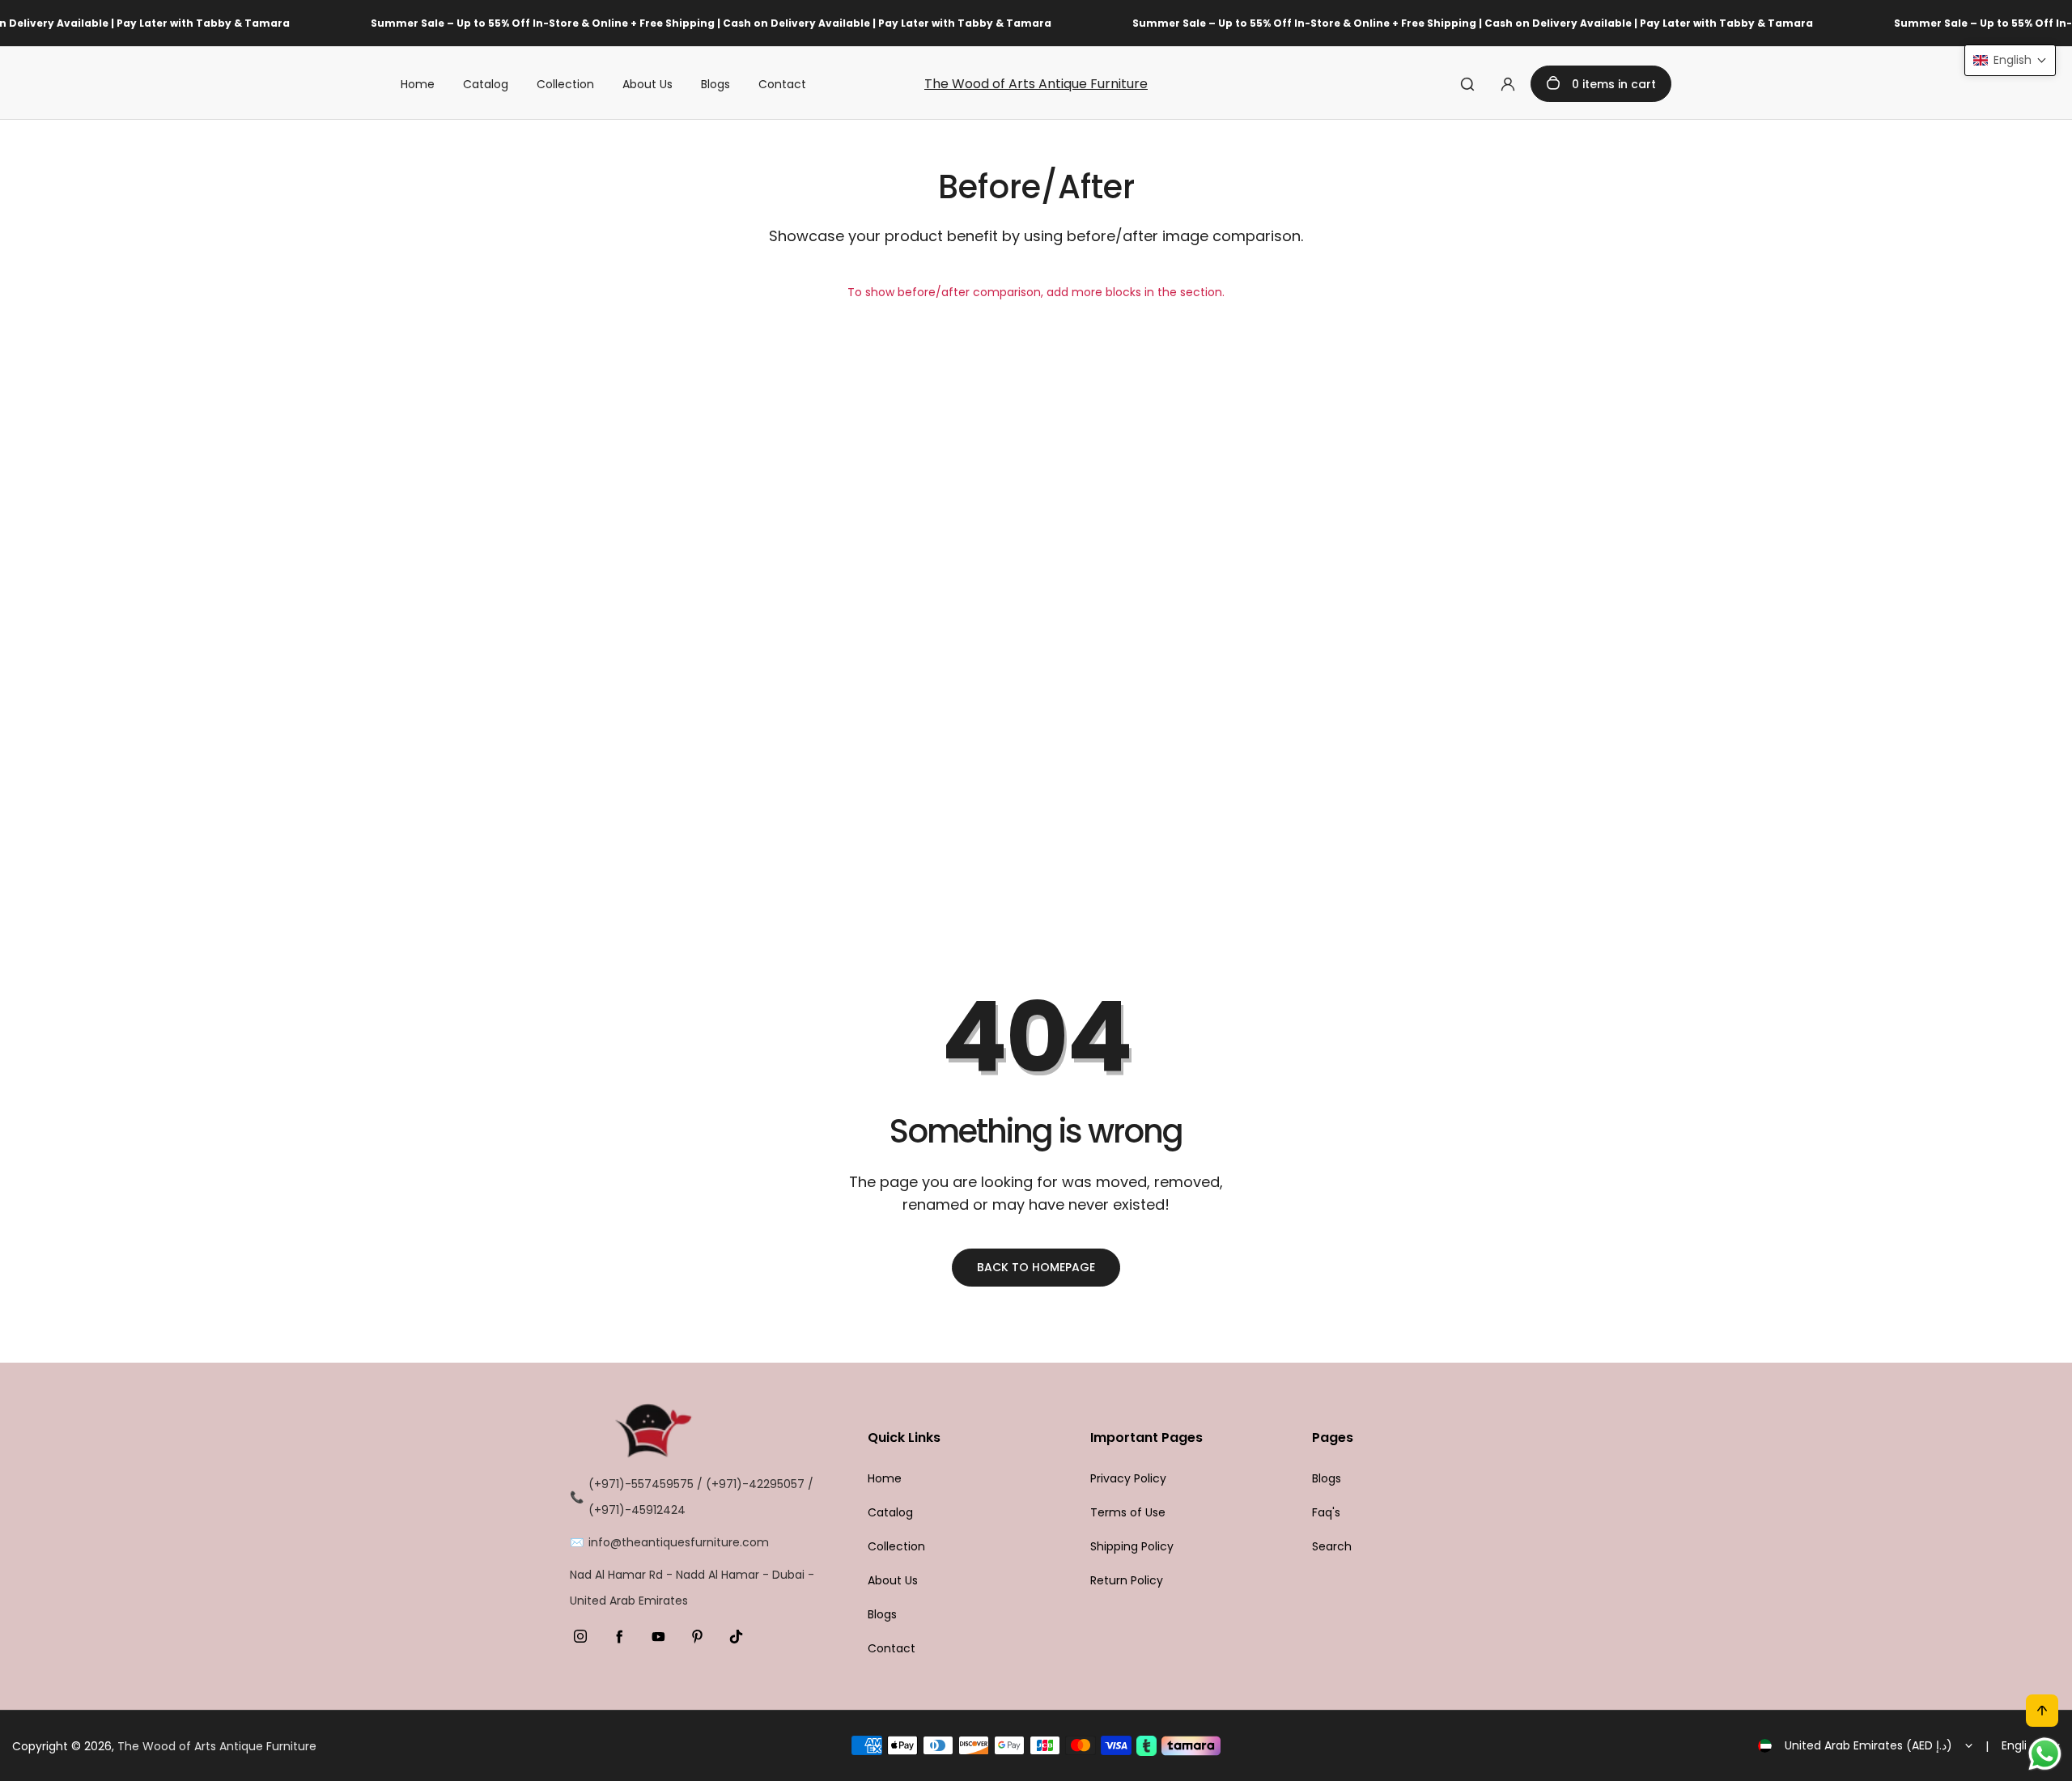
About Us (647, 84)
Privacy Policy (1128, 1478)
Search (1332, 1546)
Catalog (486, 84)
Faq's (1326, 1512)
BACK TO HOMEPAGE (1036, 1267)
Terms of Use (1128, 1512)
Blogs (715, 84)
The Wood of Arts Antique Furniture (1036, 84)
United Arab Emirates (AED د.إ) (1868, 1745)
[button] (2010, 60)
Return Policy (1127, 1580)
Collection (565, 84)
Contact (782, 84)
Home (418, 84)
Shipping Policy (1132, 1546)
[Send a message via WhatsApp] (2045, 1754)
